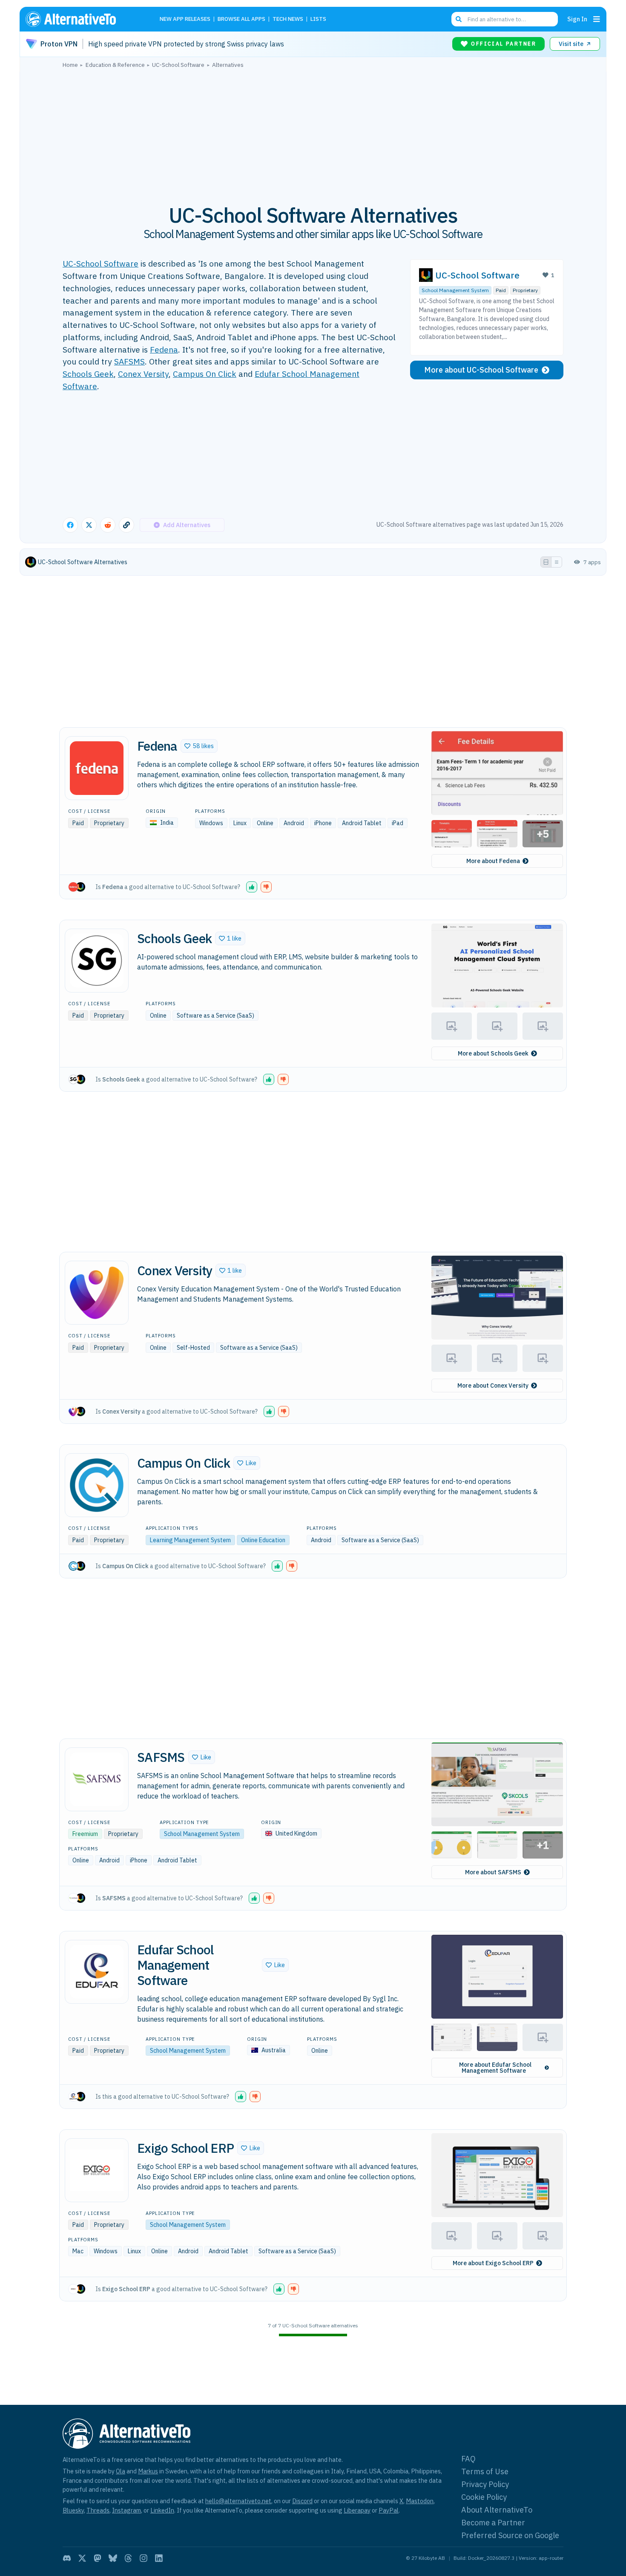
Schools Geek (88, 374)
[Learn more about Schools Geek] (97, 961)
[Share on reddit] (108, 525)
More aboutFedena (493, 861)
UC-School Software (101, 263)
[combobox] (505, 19)
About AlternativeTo (497, 2510)
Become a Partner (493, 2523)
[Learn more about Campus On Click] (97, 1485)
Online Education (263, 1540)
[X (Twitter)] (82, 2558)
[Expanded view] (546, 562)
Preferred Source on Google (510, 2535)
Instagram (126, 2510)
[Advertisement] (313, 132)
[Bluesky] (113, 2558)
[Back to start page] (83, 19)
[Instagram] (144, 2558)
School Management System (455, 290)
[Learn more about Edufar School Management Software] (97, 1972)
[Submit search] (459, 19)
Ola (121, 2471)
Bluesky (73, 2510)
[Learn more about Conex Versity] (97, 1293)
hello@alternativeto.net (238, 2501)
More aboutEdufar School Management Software (495, 2068)
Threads (98, 2510)
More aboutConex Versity (493, 1386)
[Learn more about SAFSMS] (97, 1779)
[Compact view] (557, 562)
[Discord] (67, 2558)
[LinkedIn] (159, 2558)
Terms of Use (485, 2471)
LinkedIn (162, 2510)
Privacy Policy (485, 2484)
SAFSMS (129, 361)
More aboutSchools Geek (493, 1053)
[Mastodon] (98, 2558)
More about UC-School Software (481, 370)
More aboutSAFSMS (493, 1872)
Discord (302, 2501)
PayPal (389, 2510)
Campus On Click (205, 374)
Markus (148, 2471)
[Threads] (128, 2558)
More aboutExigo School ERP (493, 2263)
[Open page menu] (597, 19)
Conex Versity (143, 374)
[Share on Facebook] (70, 525)
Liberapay (357, 2510)
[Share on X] (89, 525)
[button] (199, 746)
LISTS (318, 19)
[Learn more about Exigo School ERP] (97, 2170)
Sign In (577, 19)
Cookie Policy (484, 2497)
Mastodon (420, 2501)
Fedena (164, 349)
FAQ (468, 2459)
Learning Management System (190, 1540)
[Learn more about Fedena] (97, 768)
